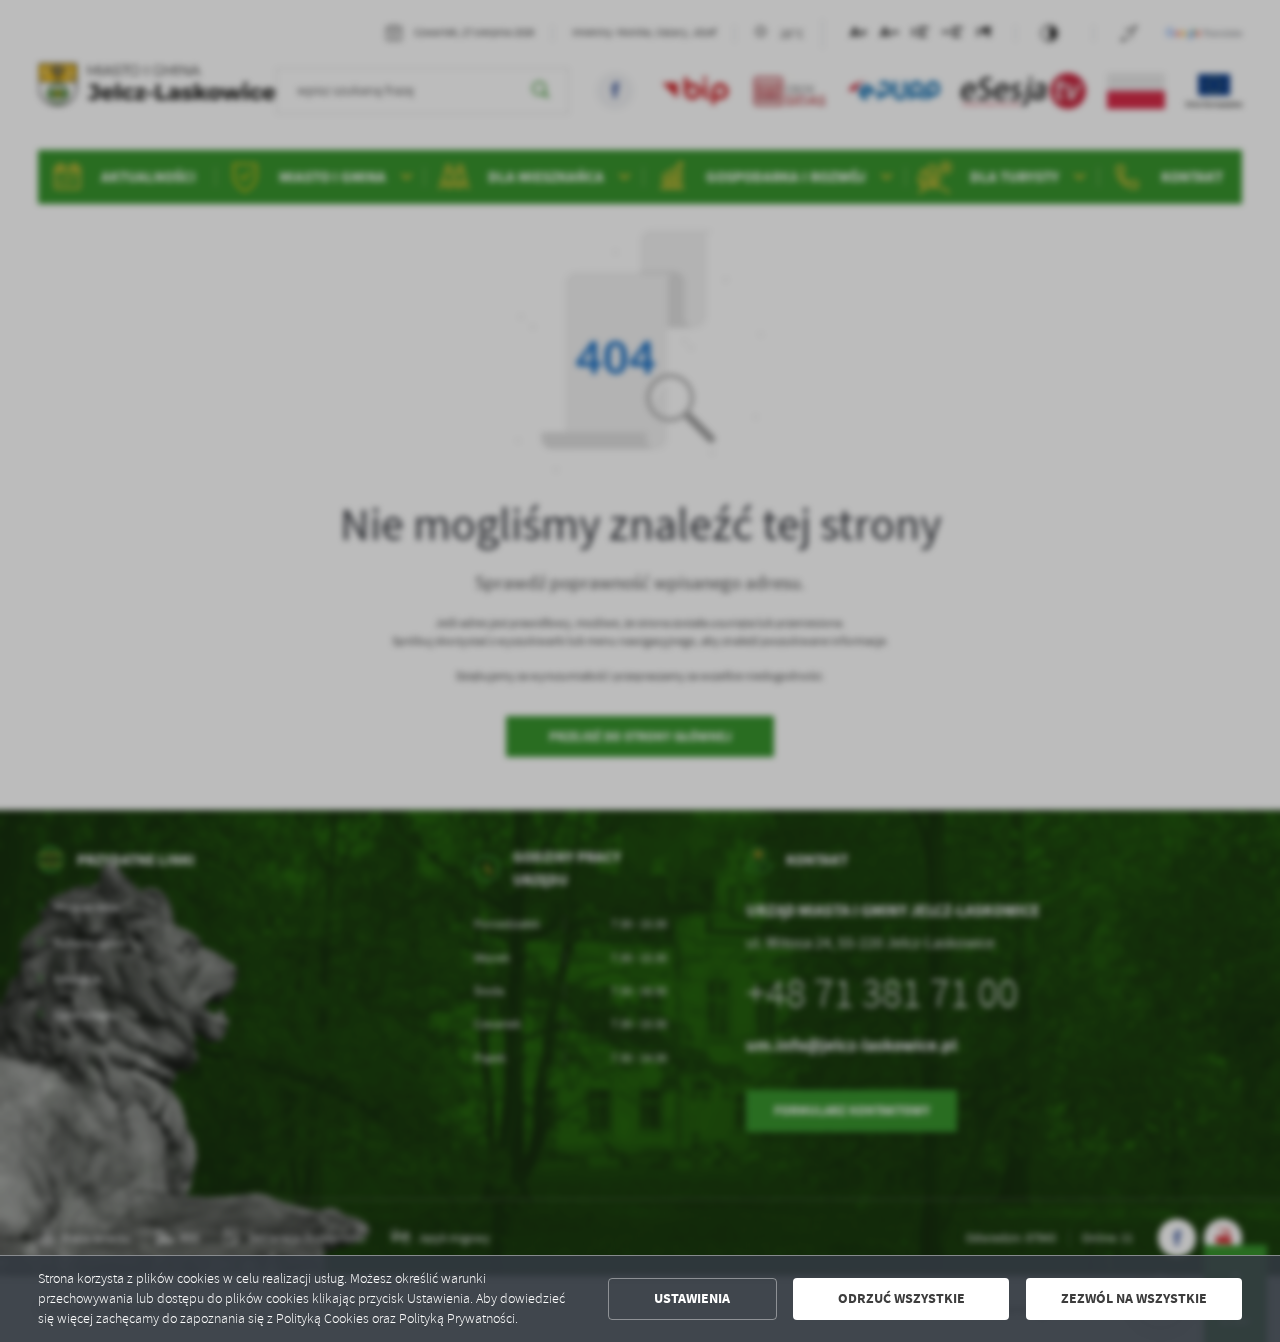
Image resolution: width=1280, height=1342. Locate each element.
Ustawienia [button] (692, 1298)
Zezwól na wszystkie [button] (1134, 1298)
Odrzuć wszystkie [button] (901, 1298)
